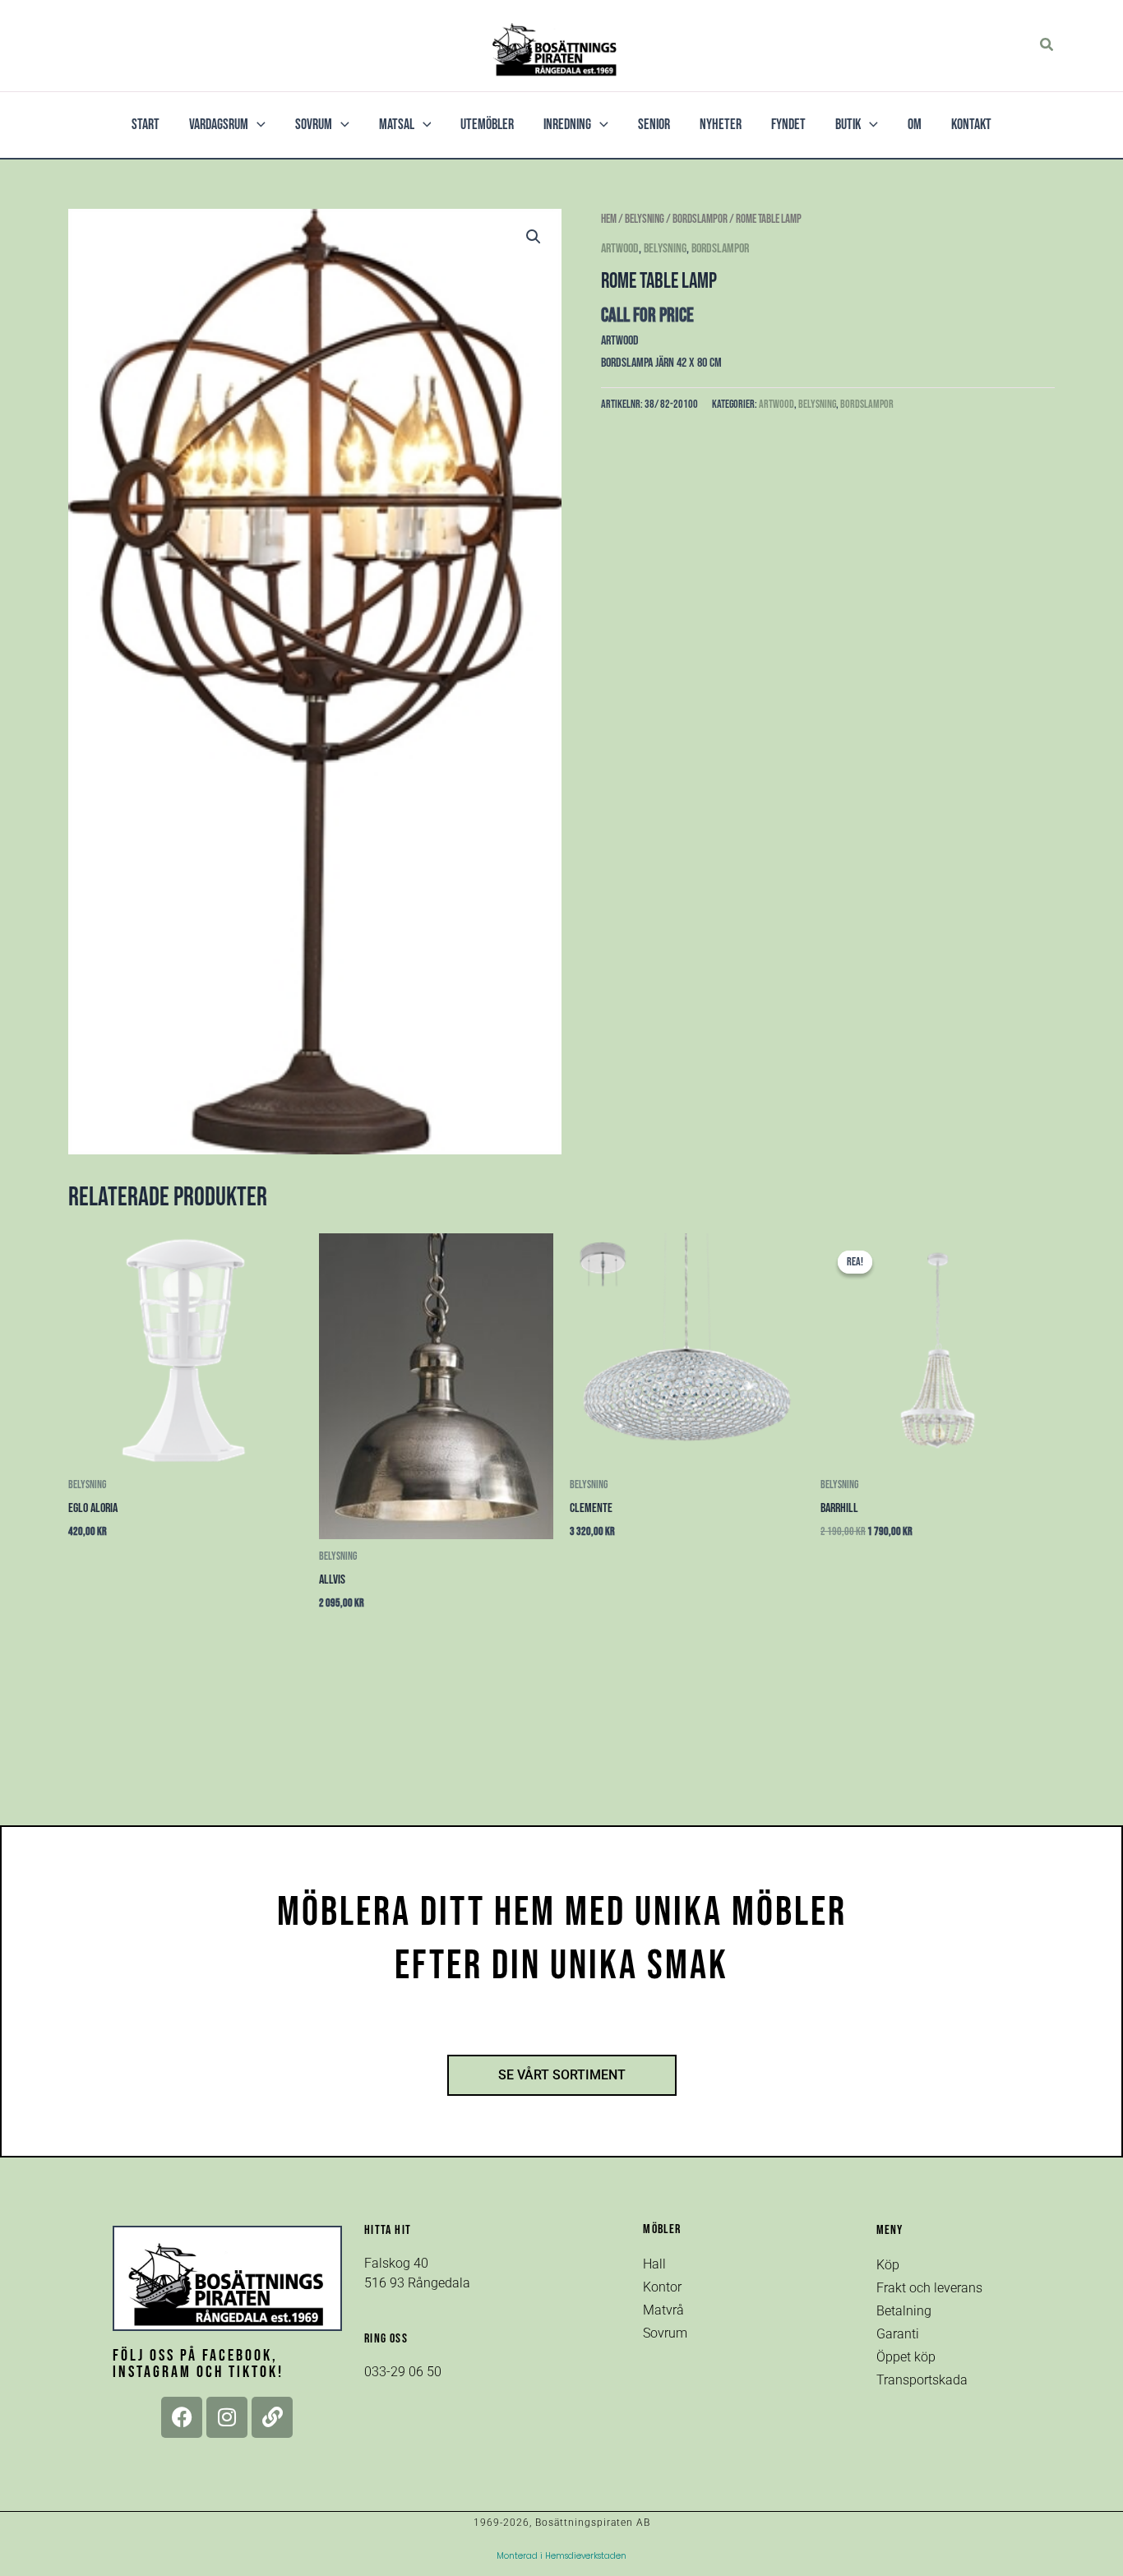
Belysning (645, 219)
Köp (888, 2265)
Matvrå (663, 2310)
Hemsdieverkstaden (586, 2556)
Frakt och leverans (929, 2288)
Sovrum (665, 2333)
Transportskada (922, 2380)
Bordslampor (700, 219)
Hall (654, 2264)
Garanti (898, 2334)
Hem (609, 219)
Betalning (904, 2311)
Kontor (662, 2287)
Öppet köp (906, 2357)
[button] (1047, 45)
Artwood (620, 249)
